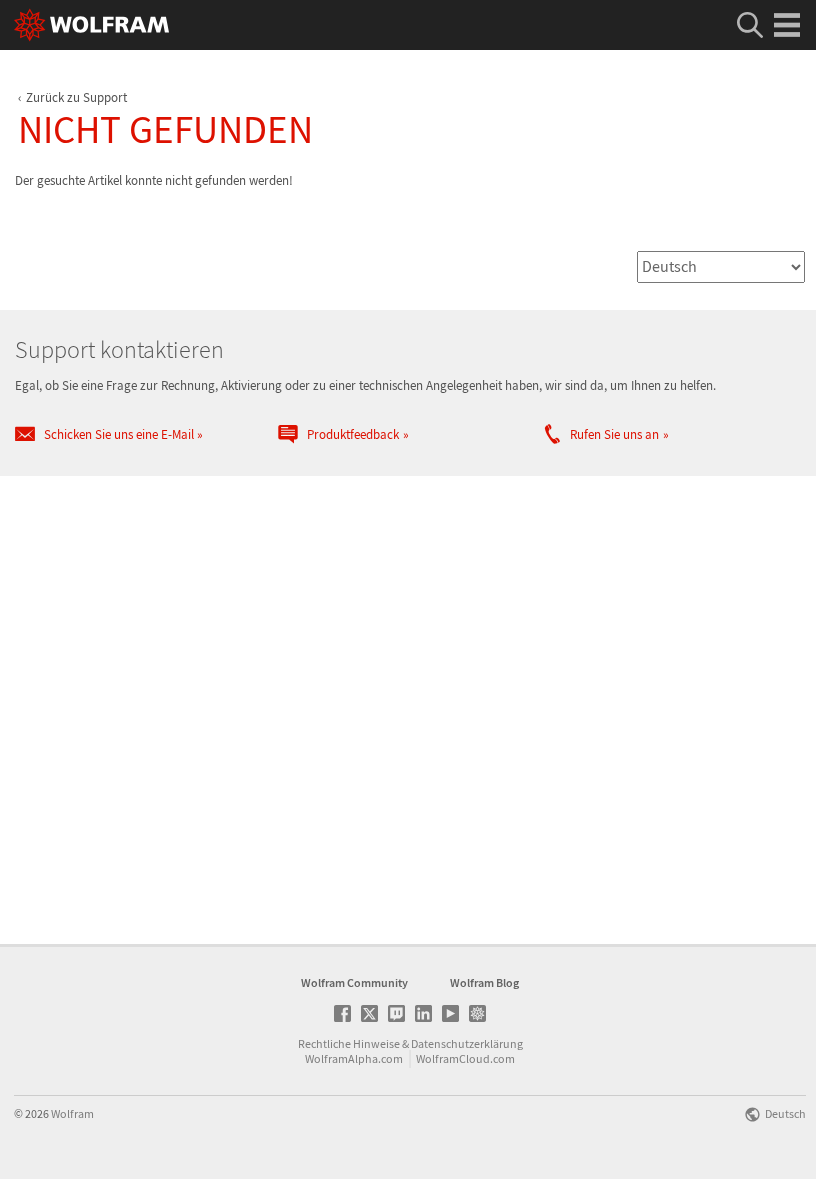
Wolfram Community (354, 982)
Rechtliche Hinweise (349, 1043)
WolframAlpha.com (354, 1058)
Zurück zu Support (76, 97)
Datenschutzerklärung (467, 1043)
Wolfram (72, 1113)
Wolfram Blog (484, 982)
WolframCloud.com (465, 1058)
